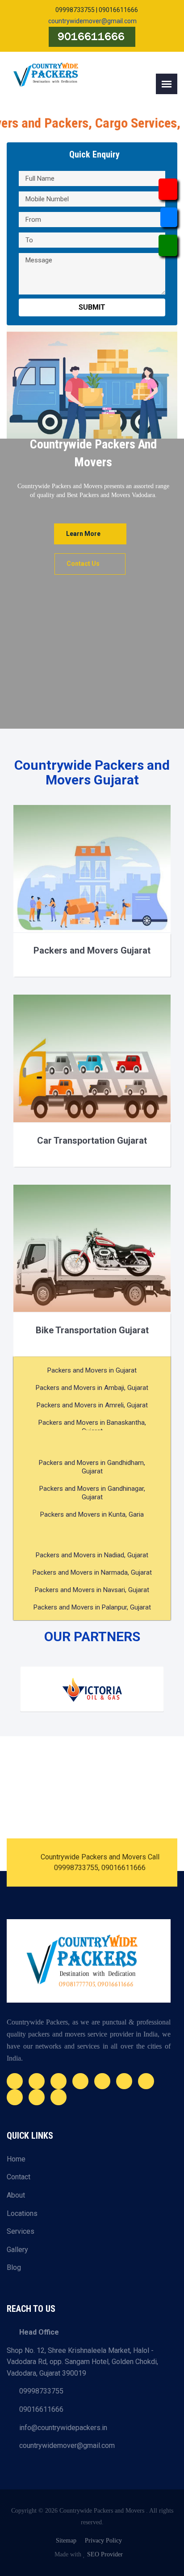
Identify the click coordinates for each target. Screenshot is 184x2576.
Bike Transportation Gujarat (92, 1330)
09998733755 (38, 2391)
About (16, 2195)
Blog (14, 2267)
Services (21, 2231)
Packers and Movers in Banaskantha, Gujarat (92, 1427)
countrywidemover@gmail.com (92, 21)
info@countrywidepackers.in (60, 2428)
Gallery (17, 2250)
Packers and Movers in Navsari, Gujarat (92, 1590)
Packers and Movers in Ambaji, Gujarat (92, 1388)
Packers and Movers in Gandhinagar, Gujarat (92, 1493)
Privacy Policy (103, 2541)
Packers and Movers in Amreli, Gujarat (92, 1405)
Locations (22, 2213)
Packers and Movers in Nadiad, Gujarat (92, 1555)
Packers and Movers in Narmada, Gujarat (92, 1572)
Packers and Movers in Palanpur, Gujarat (92, 1607)
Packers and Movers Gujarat (92, 950)
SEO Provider (105, 2554)
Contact (19, 2177)
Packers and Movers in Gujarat (92, 1370)
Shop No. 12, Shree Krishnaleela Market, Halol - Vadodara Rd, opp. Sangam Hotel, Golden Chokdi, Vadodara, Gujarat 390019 (82, 2362)
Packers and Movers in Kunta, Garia (92, 1514)
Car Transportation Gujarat (92, 1141)
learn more (83, 534)
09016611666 (38, 2409)
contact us (83, 564)
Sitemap (66, 2541)
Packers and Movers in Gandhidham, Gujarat (92, 1467)
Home (16, 2159)
